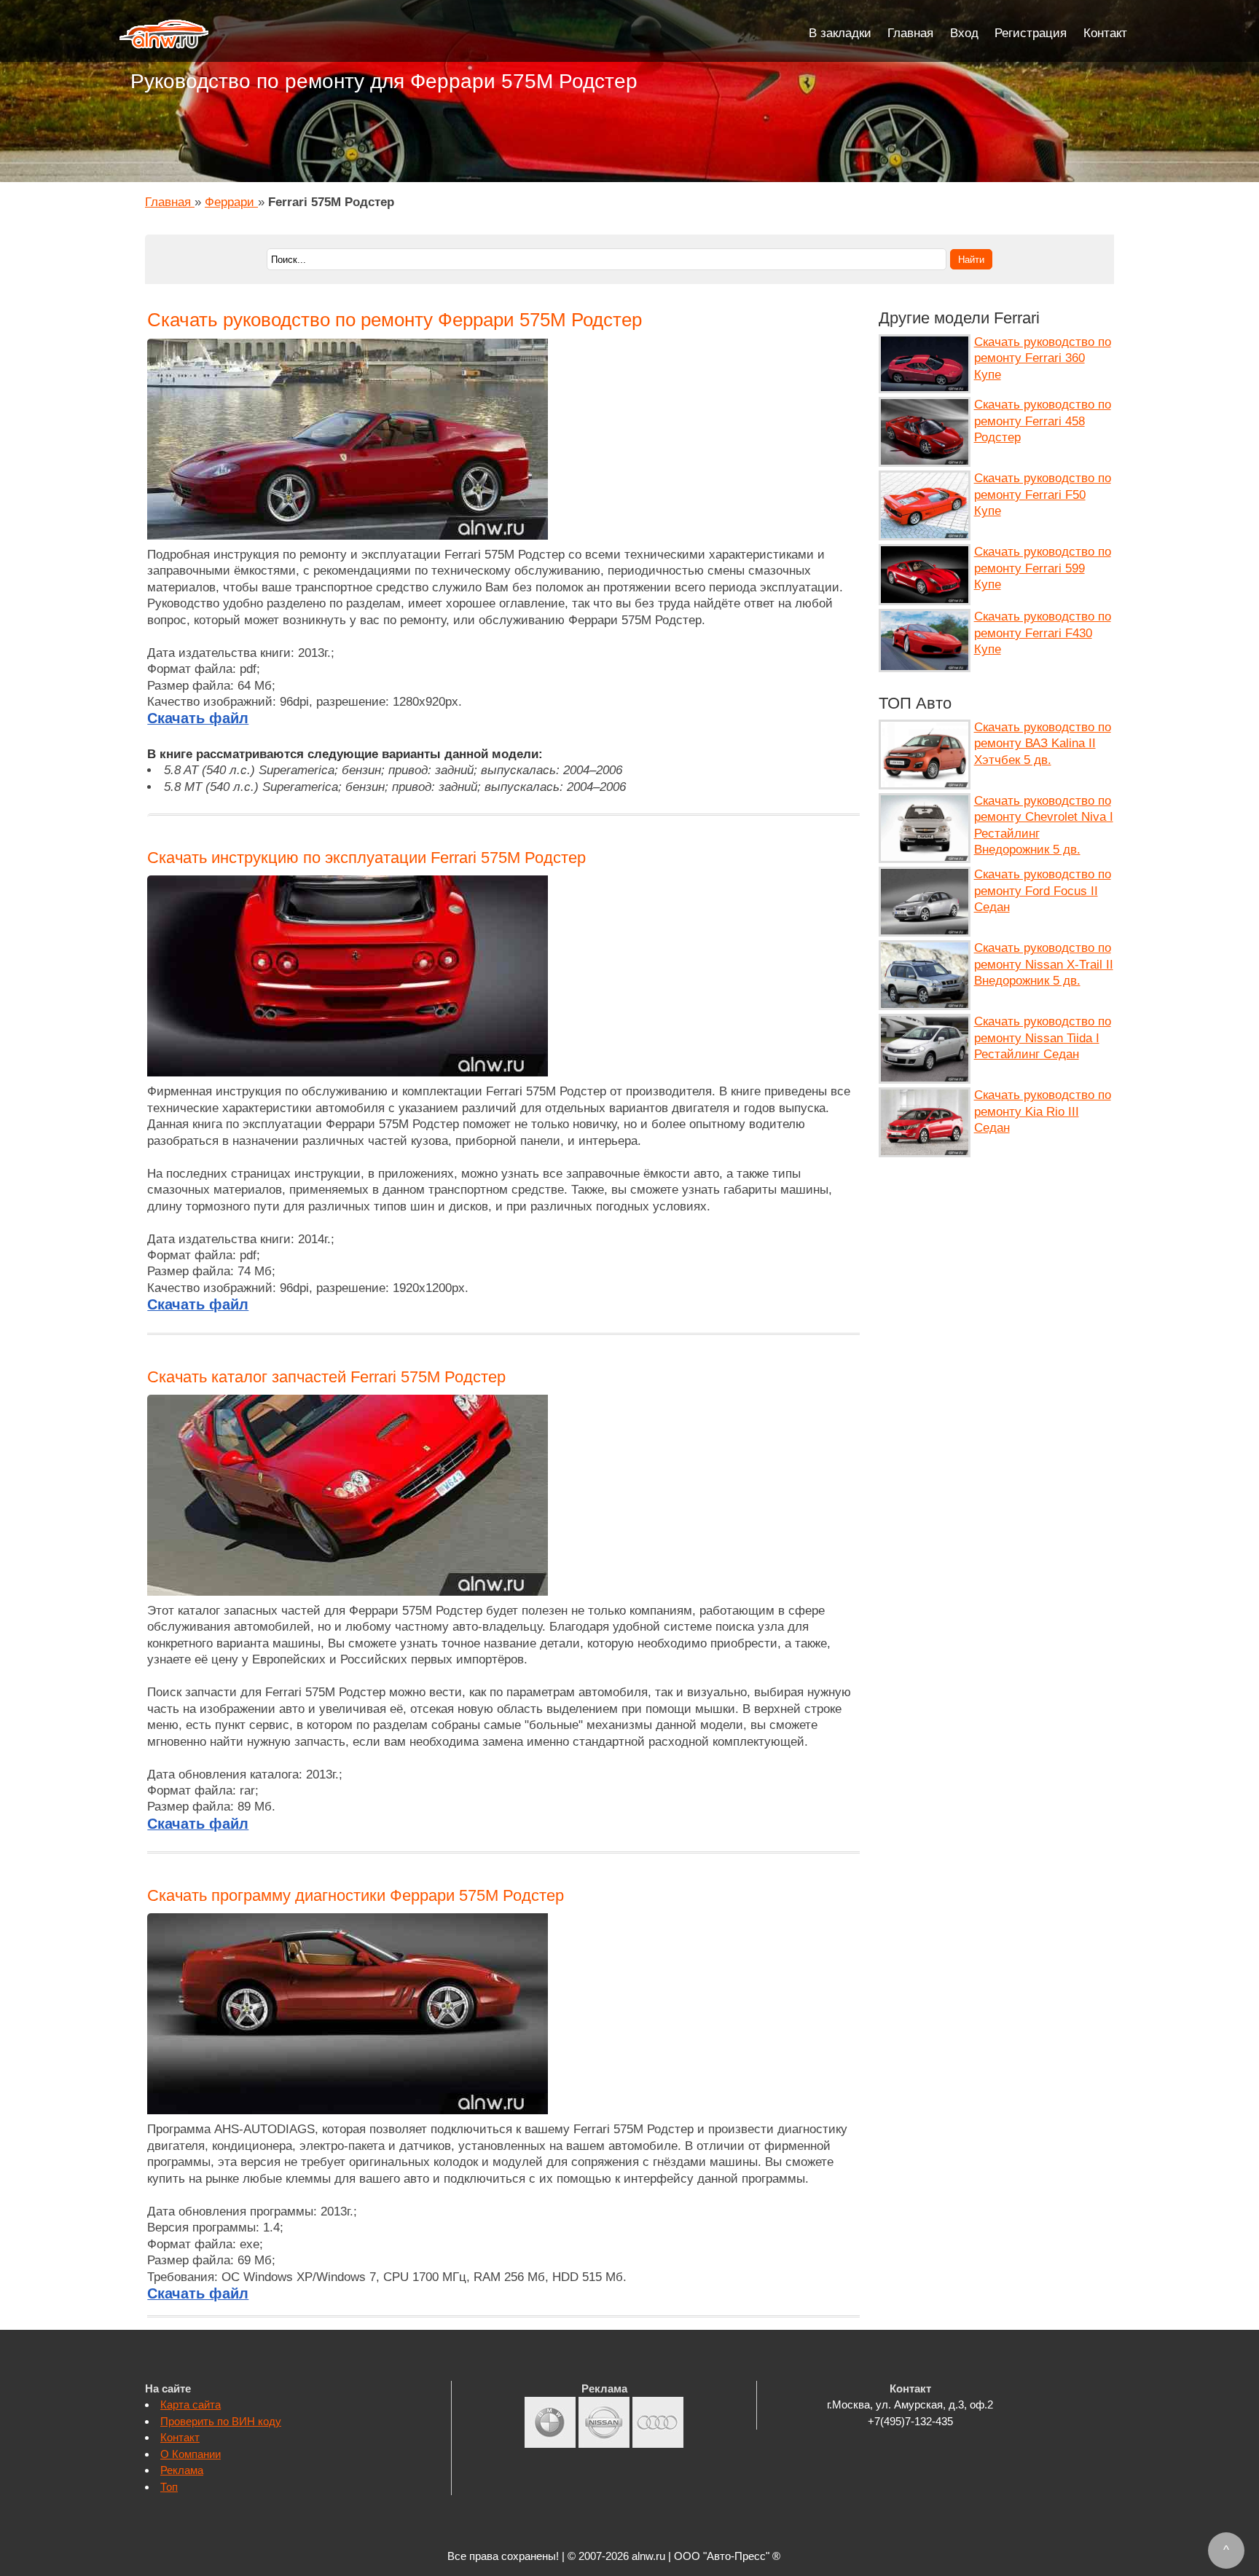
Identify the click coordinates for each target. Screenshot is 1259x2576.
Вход (964, 33)
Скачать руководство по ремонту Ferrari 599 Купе (1043, 568)
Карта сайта (191, 2404)
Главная (910, 33)
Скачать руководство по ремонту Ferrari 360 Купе (1043, 358)
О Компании (191, 2454)
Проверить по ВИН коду (221, 2421)
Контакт (1105, 33)
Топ (169, 2487)
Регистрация (1031, 33)
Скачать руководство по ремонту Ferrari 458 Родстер (1043, 421)
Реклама (182, 2470)
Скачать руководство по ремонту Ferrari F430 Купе (1043, 633)
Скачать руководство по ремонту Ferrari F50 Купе (1043, 495)
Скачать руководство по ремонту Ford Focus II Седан (1043, 891)
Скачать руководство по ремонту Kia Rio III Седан (1043, 1111)
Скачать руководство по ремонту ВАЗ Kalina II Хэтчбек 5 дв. (1043, 744)
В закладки (840, 33)
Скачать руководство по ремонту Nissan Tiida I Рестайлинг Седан (1043, 1038)
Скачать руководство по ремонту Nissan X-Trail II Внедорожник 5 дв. (1044, 964)
